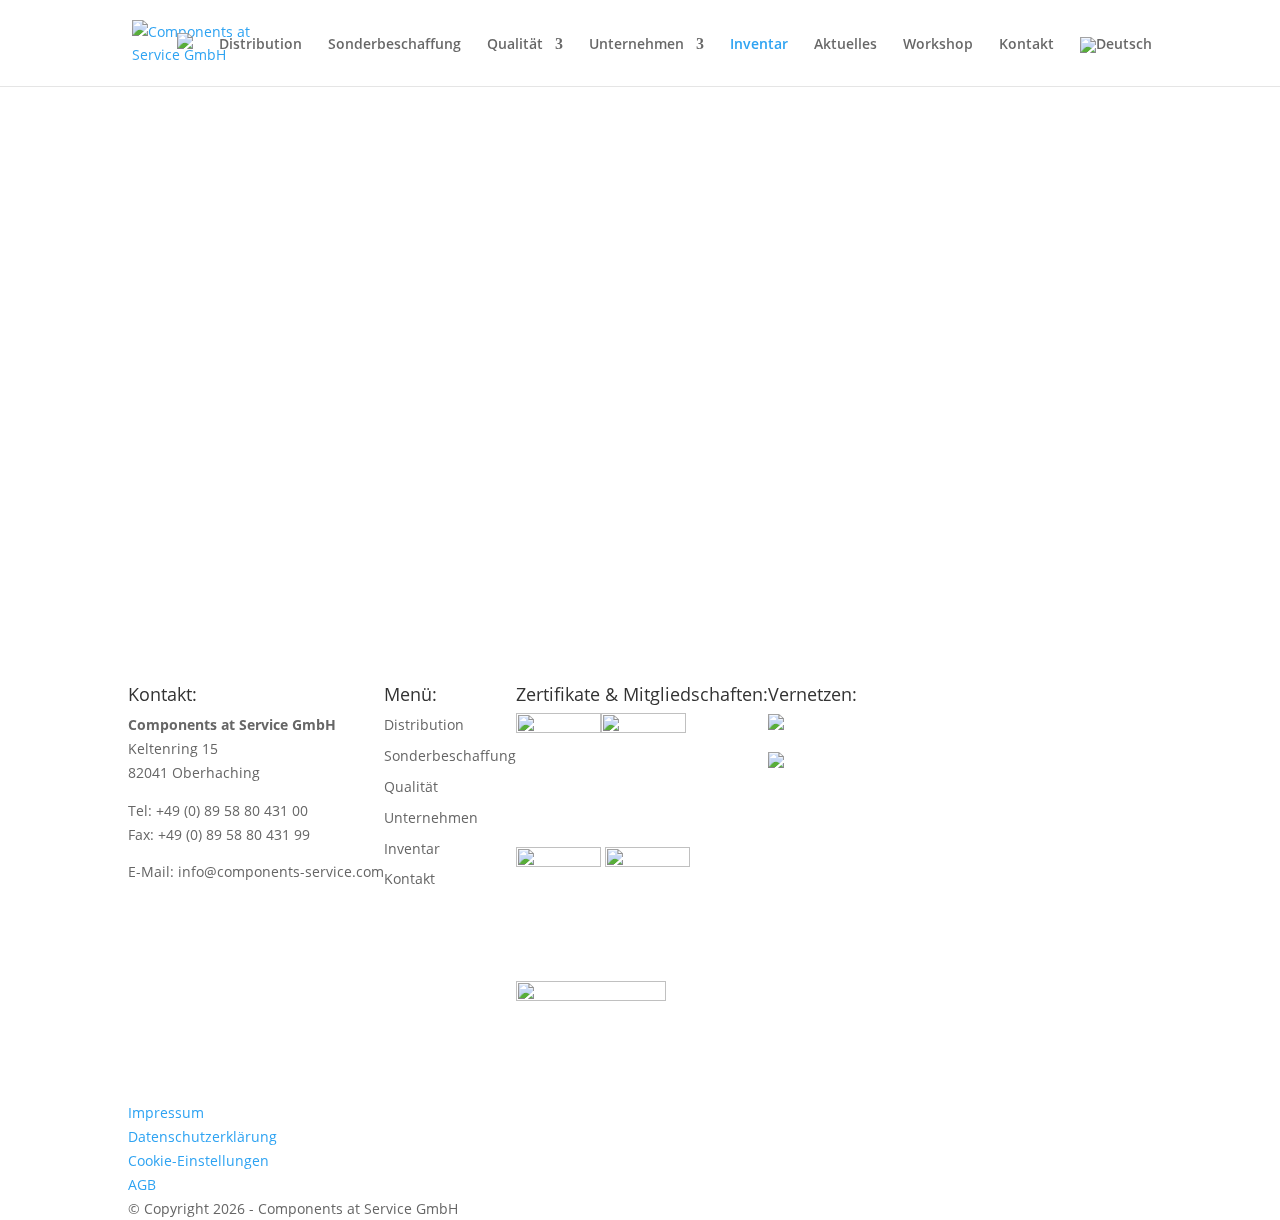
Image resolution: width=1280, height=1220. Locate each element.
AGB (142, 1184)
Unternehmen (636, 45)
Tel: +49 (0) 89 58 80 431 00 (218, 810)
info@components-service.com (281, 871)
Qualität (515, 45)
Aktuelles (845, 45)
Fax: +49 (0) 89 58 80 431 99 (219, 834)
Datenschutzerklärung (202, 1136)
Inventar (759, 45)
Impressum (166, 1112)
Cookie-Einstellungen (198, 1160)
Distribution (260, 45)
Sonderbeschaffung (394, 45)
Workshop (938, 45)
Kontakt (1026, 45)
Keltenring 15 (173, 748)
